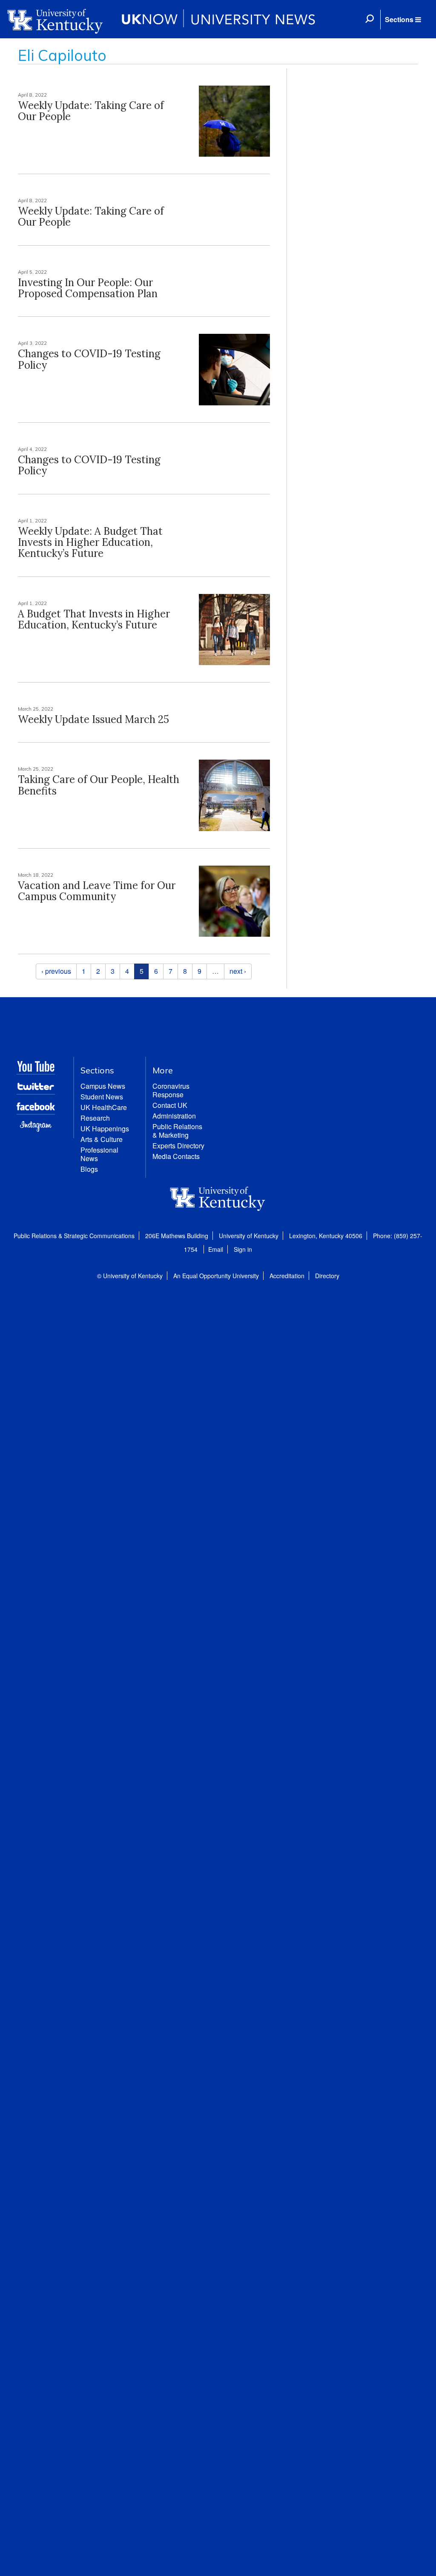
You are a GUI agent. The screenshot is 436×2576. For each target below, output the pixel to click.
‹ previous (56, 971)
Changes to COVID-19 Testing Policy (89, 359)
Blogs (89, 1169)
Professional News (99, 1154)
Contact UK (170, 1105)
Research (95, 1118)
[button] (403, 20)
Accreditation (287, 1276)
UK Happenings (105, 1129)
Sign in (243, 1249)
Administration (174, 1116)
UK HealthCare (104, 1107)
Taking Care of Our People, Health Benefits (99, 785)
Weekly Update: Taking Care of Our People (91, 111)
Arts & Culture (102, 1139)
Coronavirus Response (171, 1090)
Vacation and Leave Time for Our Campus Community (97, 891)
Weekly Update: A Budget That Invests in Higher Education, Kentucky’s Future (90, 542)
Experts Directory (178, 1146)
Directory (327, 1276)
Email (216, 1249)
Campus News (103, 1086)
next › (238, 971)
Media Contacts (176, 1156)
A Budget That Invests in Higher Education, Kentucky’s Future (94, 619)
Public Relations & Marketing (177, 1131)
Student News (102, 1097)
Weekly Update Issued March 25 (93, 719)
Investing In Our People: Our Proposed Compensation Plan (88, 288)
